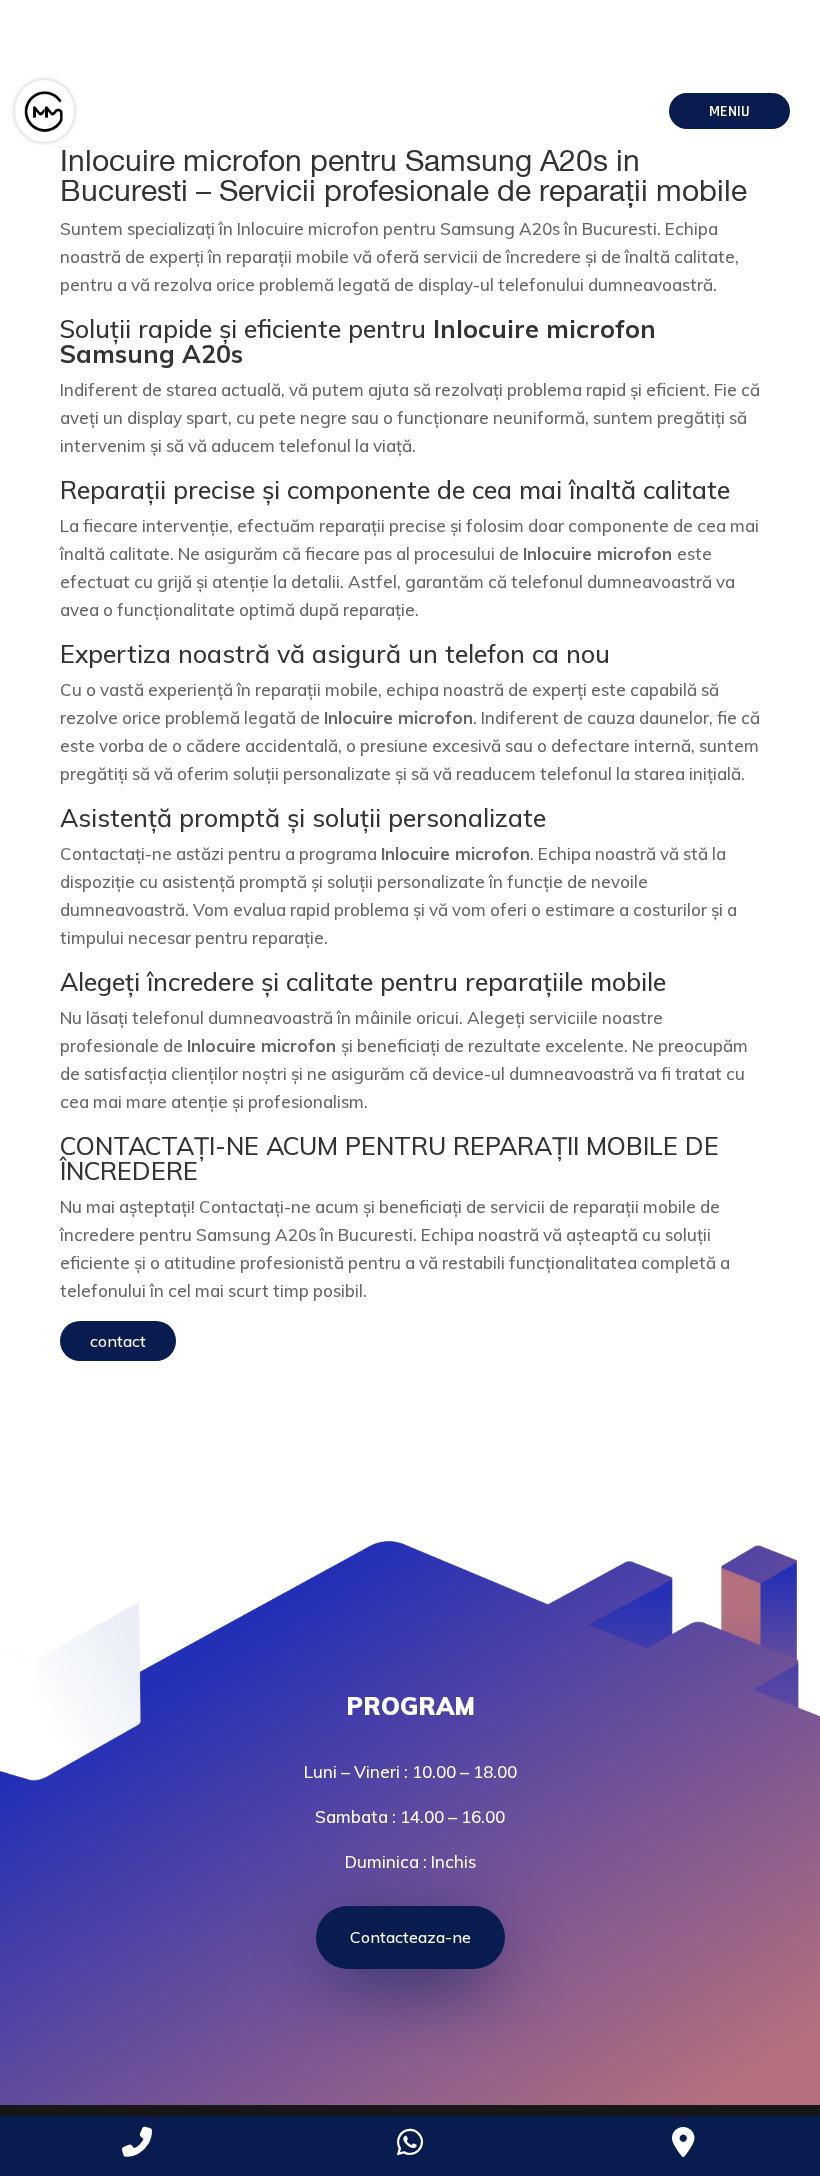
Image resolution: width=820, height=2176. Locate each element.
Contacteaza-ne (410, 1937)
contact (118, 1341)
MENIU (729, 111)
